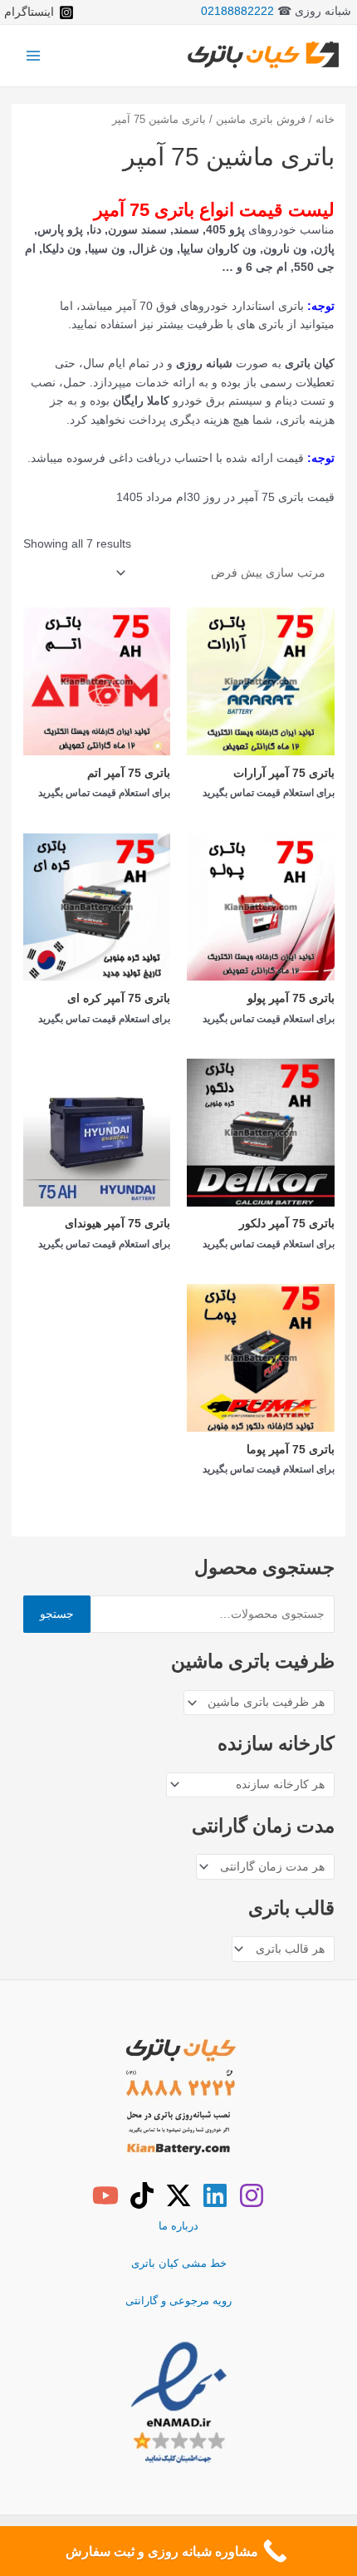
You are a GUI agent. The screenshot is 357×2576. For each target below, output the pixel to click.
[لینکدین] (215, 2195)
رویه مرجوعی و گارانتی (178, 2301)
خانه (325, 120)
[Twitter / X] (178, 2195)
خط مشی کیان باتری (179, 2263)
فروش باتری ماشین (261, 120)
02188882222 (237, 11)
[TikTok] (142, 2195)
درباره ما (178, 2226)
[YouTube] (105, 2195)
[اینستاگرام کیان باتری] (252, 2195)
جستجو (57, 1614)
